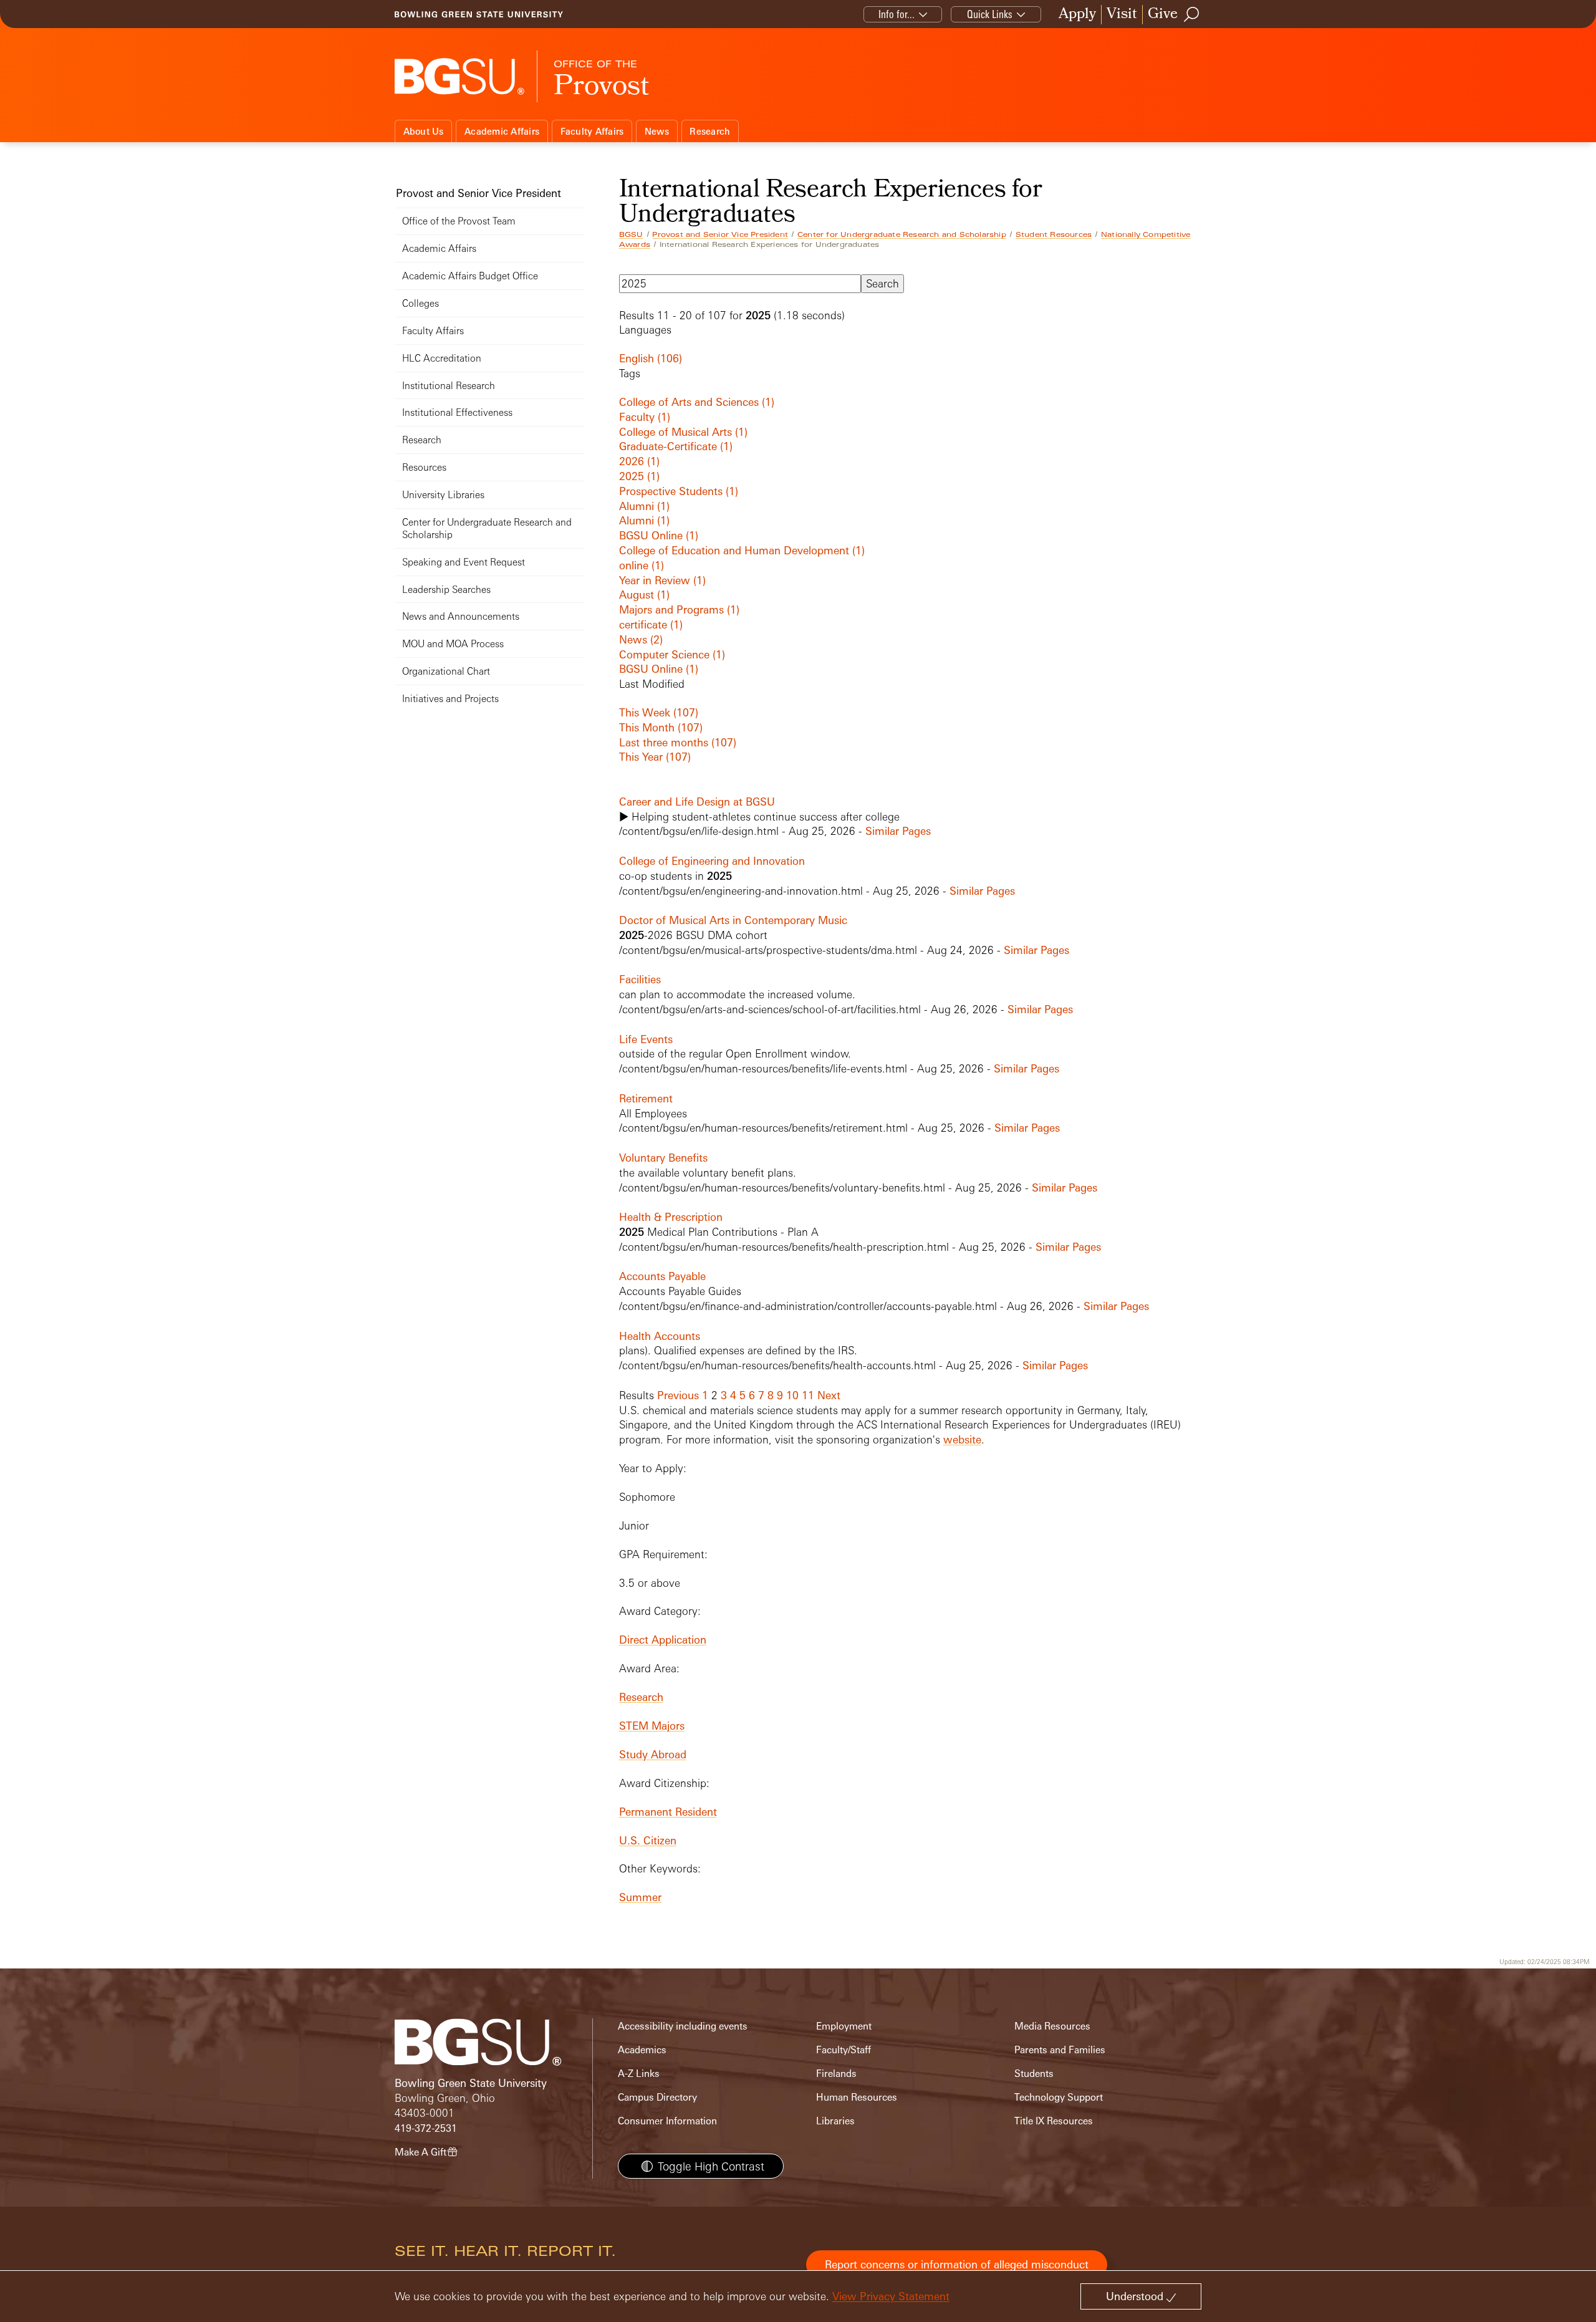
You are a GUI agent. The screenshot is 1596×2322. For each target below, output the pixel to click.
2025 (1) (639, 476)
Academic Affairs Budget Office (470, 276)
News (657, 131)
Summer (640, 1897)
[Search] (1192, 14)
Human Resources (857, 2097)
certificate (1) (651, 624)
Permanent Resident (668, 1812)
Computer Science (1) (672, 654)
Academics (642, 2050)
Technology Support (1059, 2097)
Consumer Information (667, 2121)
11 (808, 1395)
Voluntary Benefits (663, 1158)
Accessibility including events (683, 2026)
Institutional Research (449, 386)
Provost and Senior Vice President (720, 234)
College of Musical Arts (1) (683, 432)
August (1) (644, 595)
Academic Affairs (502, 131)
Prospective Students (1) (679, 491)
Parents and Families (1060, 2050)
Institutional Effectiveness (457, 412)
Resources (424, 467)
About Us (424, 131)
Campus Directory (657, 2097)
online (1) (642, 565)
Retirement (646, 1098)
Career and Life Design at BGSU (697, 802)
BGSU (631, 234)
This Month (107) (661, 727)
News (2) (641, 639)
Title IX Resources (1054, 2121)
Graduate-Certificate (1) (676, 446)
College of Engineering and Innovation (712, 861)
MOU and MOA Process (453, 644)
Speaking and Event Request (464, 562)
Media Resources (1052, 2026)
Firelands (836, 2074)
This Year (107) (655, 757)
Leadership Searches (446, 590)
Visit (1122, 15)
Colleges (421, 303)
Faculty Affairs (592, 131)
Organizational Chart (446, 671)
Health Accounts (660, 1336)
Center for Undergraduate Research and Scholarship (902, 234)
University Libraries (443, 495)
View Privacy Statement (891, 2296)
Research (710, 131)
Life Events (646, 1039)
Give (1163, 15)
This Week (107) (659, 712)
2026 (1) (639, 461)
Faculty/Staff (844, 2050)
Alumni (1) (644, 506)
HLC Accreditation (442, 358)
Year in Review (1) (662, 580)
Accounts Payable (662, 1276)
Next (829, 1395)
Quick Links (990, 14)
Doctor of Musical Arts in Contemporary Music (733, 920)
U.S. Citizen (648, 1840)
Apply (1077, 15)
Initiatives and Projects (450, 699)
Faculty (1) (645, 417)
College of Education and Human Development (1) (742, 550)
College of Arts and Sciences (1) (697, 402)
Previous (678, 1395)
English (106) (651, 358)
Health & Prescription (671, 1217)
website (962, 1439)
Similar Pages (898, 831)
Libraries (835, 2121)
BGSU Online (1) (659, 535)
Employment (844, 2026)
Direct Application (663, 1640)
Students (1034, 2074)
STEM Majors (652, 1726)
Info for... (897, 14)
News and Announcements (461, 616)
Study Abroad (653, 1754)
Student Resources (1054, 234)
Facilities (640, 979)
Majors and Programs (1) (679, 609)
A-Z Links (639, 2074)
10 (792, 1395)
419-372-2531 (426, 2128)
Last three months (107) (678, 742)
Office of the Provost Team (459, 221)
